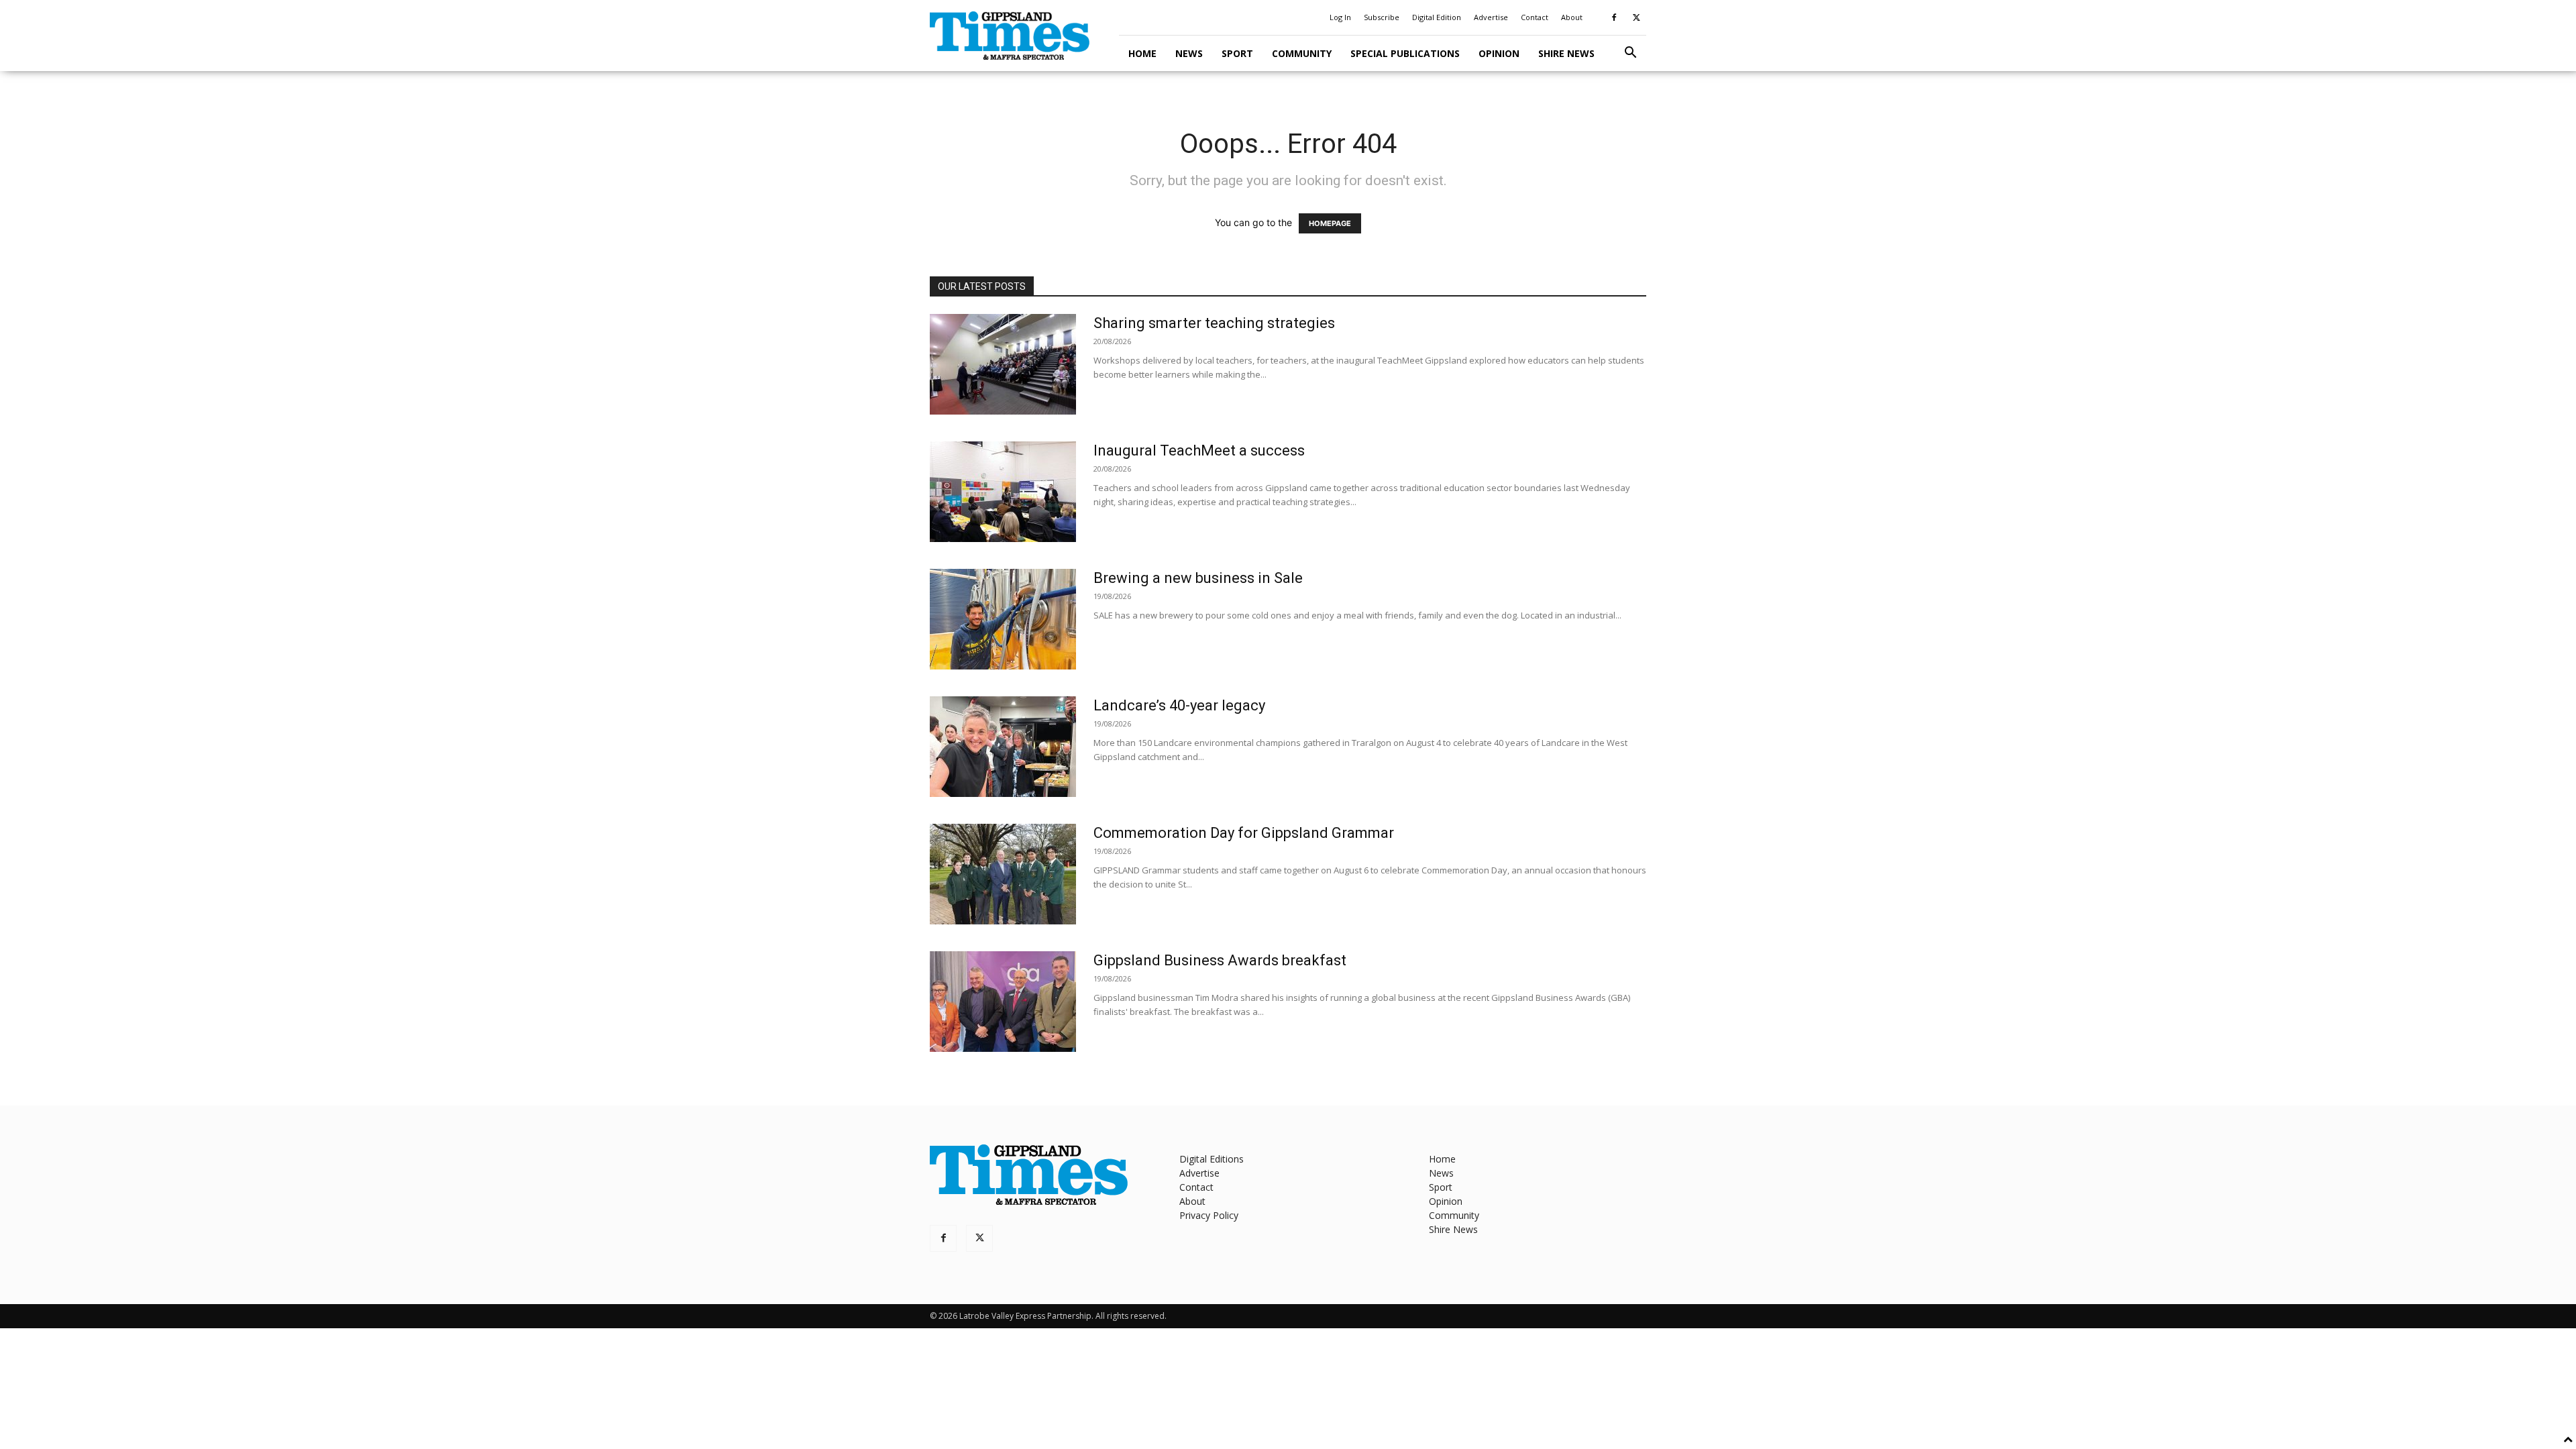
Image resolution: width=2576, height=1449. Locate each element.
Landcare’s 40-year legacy (1179, 705)
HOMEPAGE (1330, 223)
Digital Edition (1437, 17)
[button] (1630, 54)
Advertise (1491, 17)
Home (1142, 53)
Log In (1340, 17)
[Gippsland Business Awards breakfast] (1003, 1002)
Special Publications (1405, 53)
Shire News (1566, 53)
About (1572, 17)
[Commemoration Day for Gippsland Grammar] (1003, 874)
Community (1302, 53)
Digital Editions (1212, 1159)
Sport (1237, 53)
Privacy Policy (1209, 1215)
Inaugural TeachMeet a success (1199, 450)
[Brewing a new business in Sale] (1003, 619)
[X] (1636, 17)
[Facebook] (1614, 17)
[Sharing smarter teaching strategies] (1003, 364)
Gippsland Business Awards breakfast (1220, 960)
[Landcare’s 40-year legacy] (1003, 747)
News (1189, 53)
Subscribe (1382, 17)
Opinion (1499, 53)
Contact (1535, 17)
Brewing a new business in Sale (1198, 578)
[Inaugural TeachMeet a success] (1003, 492)
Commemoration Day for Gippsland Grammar (1244, 833)
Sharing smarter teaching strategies (1214, 323)
